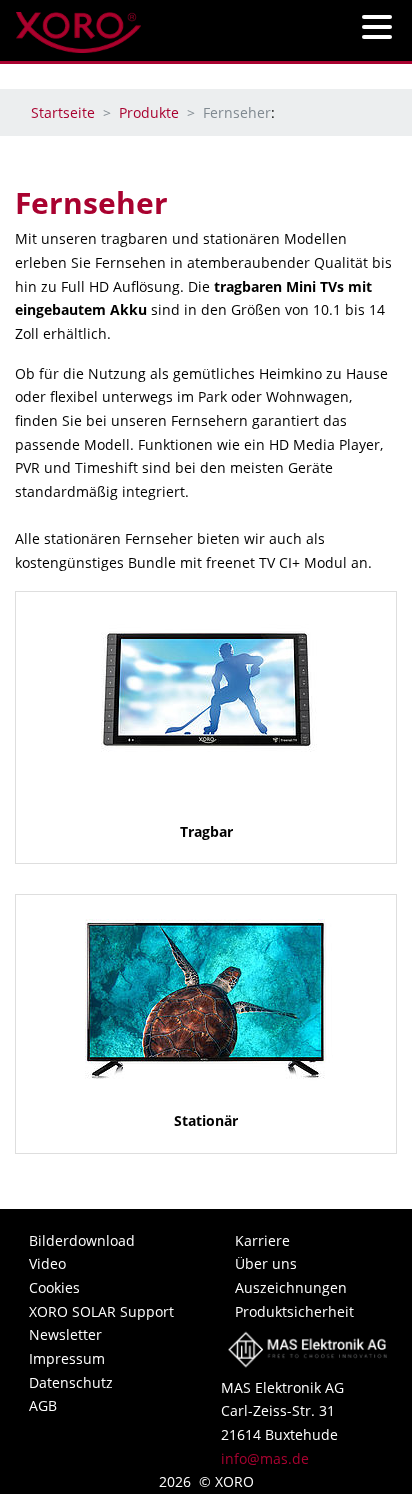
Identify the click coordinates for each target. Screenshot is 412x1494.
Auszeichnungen (291, 1287)
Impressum (67, 1358)
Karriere (262, 1240)
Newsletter (65, 1334)
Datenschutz (71, 1382)
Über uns (266, 1263)
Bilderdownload (82, 1240)
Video (47, 1263)
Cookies (54, 1287)
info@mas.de (265, 1458)
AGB (43, 1405)
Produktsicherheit (294, 1311)
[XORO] (78, 26)
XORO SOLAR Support (101, 1311)
